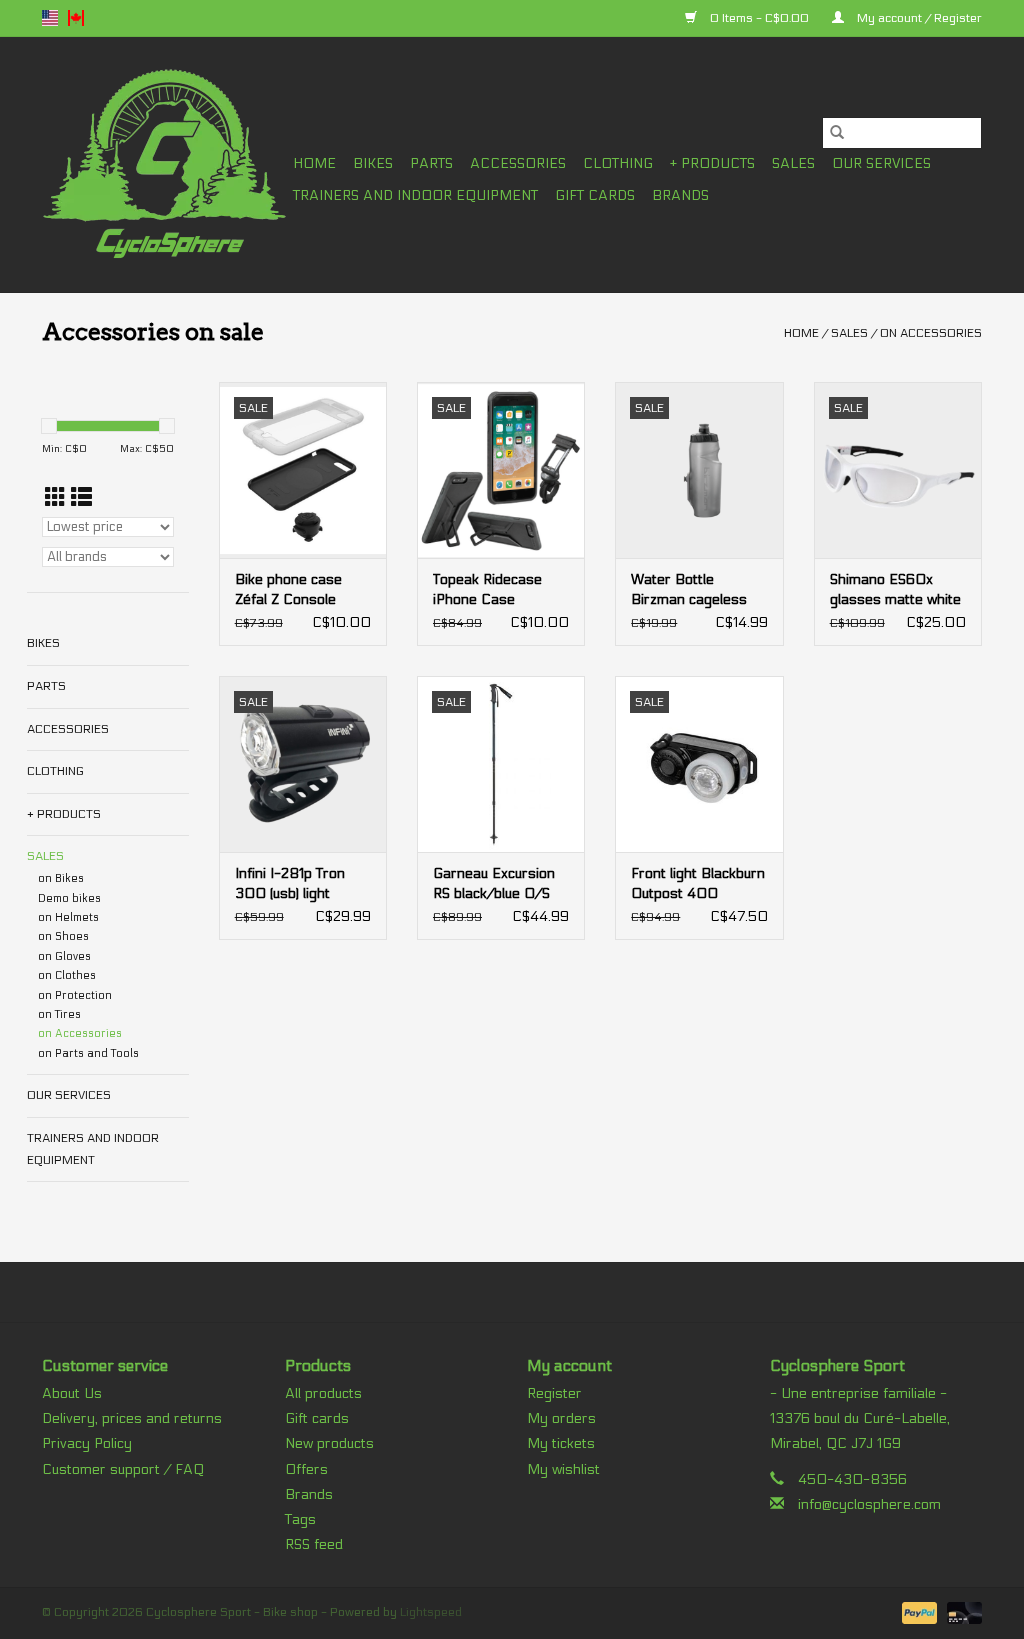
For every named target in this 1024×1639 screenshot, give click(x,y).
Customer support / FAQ (123, 1469)
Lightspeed (431, 1612)
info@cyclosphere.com (869, 1504)
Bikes (373, 163)
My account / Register (918, 18)
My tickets (561, 1443)
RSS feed (314, 1544)
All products (323, 1393)
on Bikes (61, 878)
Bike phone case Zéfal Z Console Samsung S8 (288, 590)
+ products (712, 163)
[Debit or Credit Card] (961, 1612)
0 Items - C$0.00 (759, 18)
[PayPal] (917, 1612)
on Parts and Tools (88, 1053)
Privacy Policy (87, 1443)
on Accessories (931, 333)
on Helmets (68, 917)
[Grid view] (55, 498)
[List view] (81, 498)
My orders (561, 1418)
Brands (680, 195)
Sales (793, 163)
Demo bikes (69, 898)
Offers (306, 1469)
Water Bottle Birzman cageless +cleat (689, 590)
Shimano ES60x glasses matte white (895, 589)
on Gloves (64, 956)
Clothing (618, 163)
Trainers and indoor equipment (415, 195)
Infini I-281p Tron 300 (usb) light (290, 883)
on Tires (59, 1014)
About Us (72, 1393)
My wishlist (563, 1469)
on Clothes (67, 975)
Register (554, 1393)
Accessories (518, 163)
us (50, 18)
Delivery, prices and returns (132, 1418)
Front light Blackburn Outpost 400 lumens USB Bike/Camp (698, 884)
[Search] (837, 133)
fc (76, 18)
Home (314, 163)
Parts (431, 163)
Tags (300, 1519)
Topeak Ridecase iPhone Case (487, 589)
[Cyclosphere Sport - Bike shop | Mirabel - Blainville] (164, 164)
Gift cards (595, 195)
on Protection (75, 995)
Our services (881, 163)
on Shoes (63, 936)
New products (329, 1443)
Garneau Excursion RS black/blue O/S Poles (494, 884)
